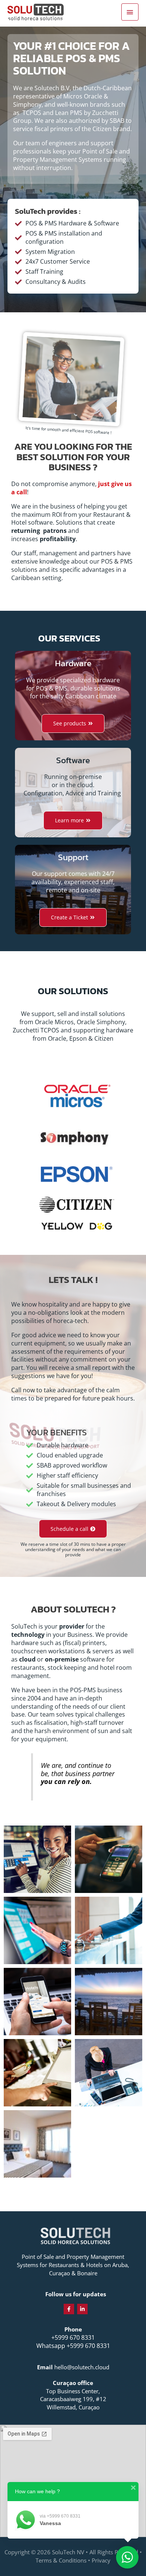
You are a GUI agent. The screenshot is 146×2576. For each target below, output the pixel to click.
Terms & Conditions (61, 2560)
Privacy (101, 2560)
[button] (73, 1529)
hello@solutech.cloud (82, 2367)
